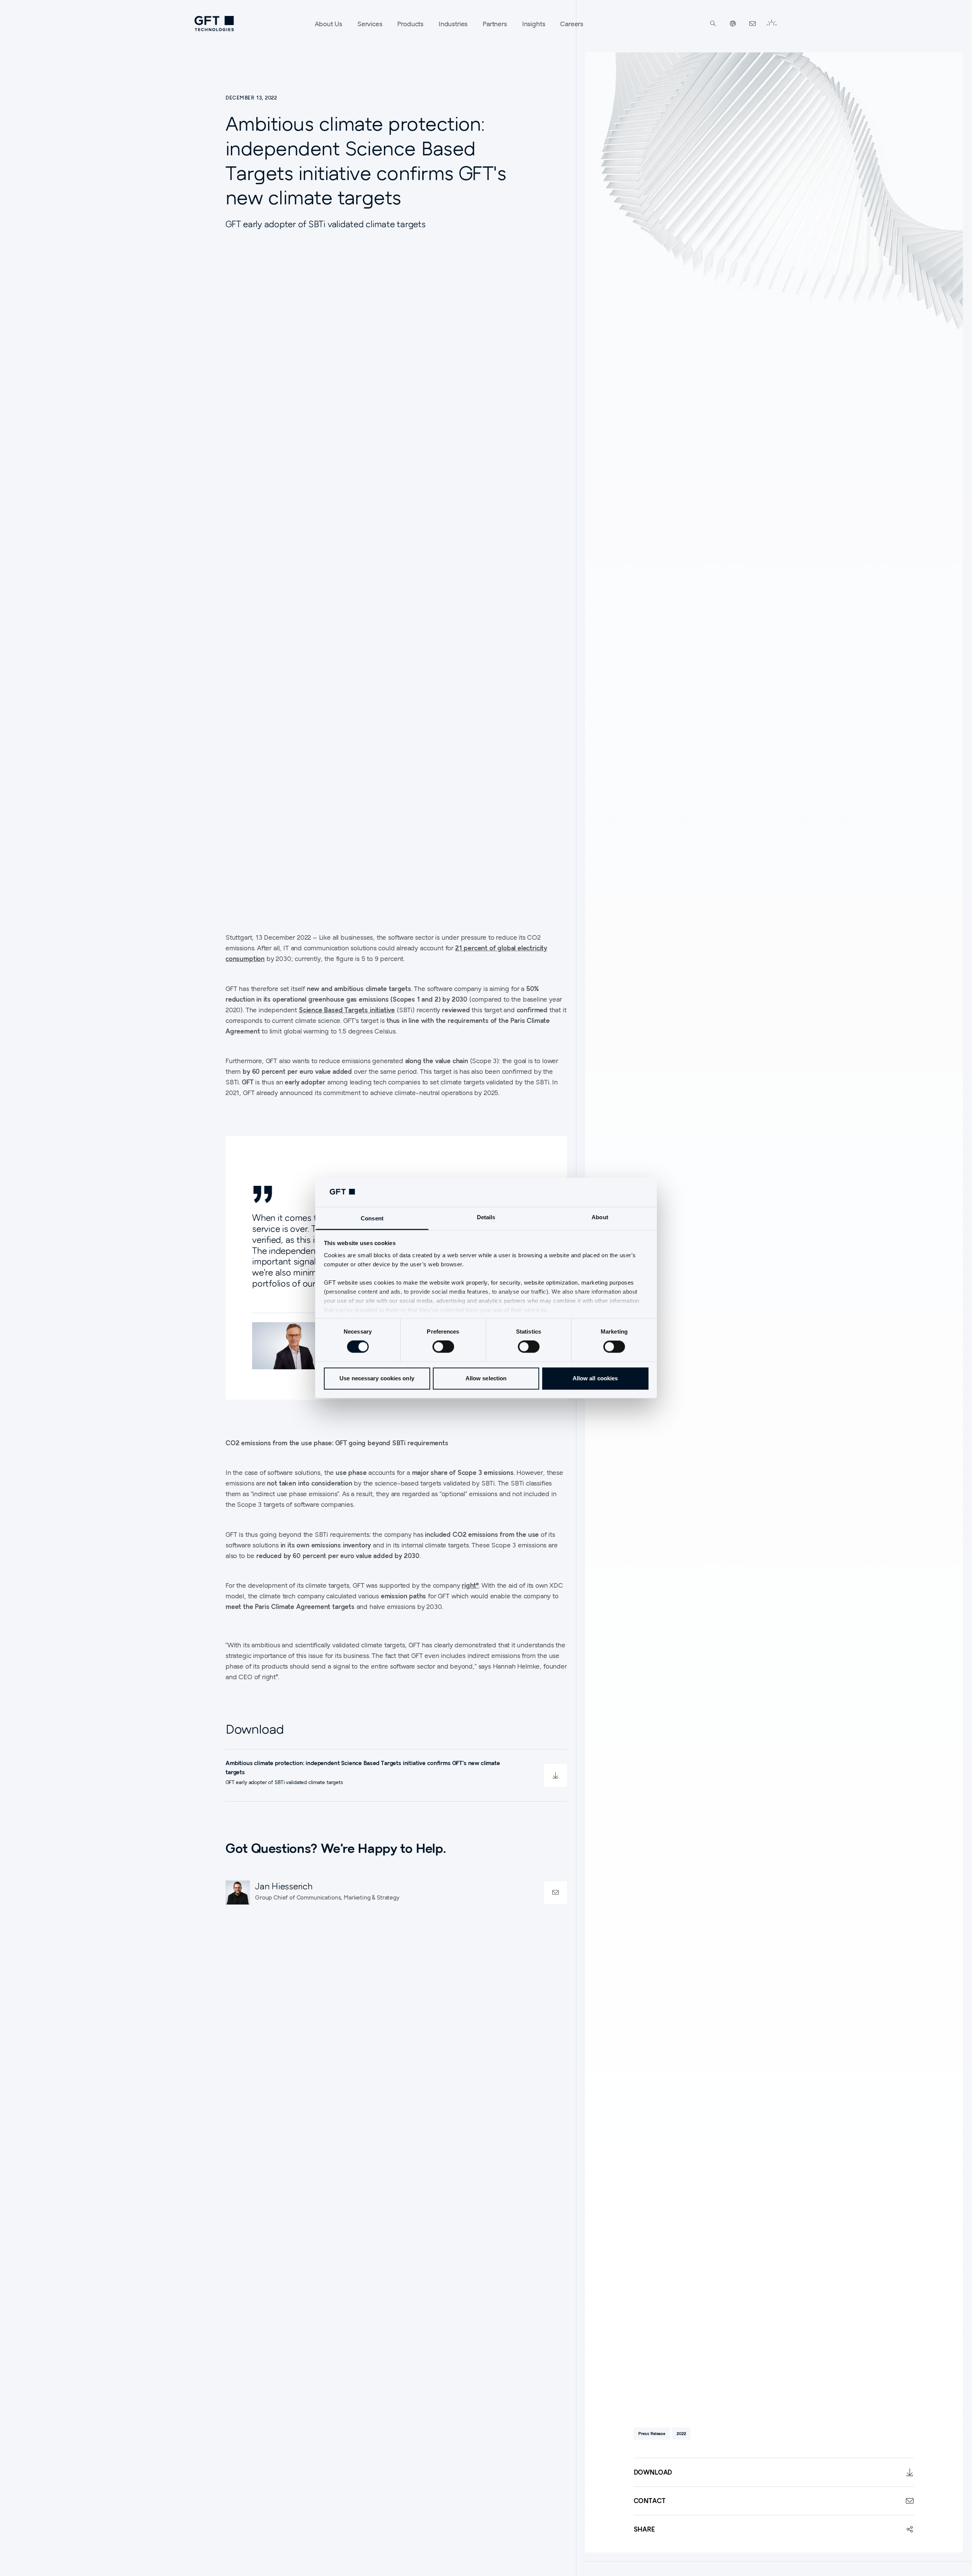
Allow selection (486, 1378)
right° (470, 1585)
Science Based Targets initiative (347, 1010)
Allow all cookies (595, 1378)
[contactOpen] (555, 1892)
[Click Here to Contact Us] (753, 24)
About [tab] (600, 1217)
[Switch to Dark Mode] (772, 24)
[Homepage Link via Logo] (214, 24)
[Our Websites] (733, 24)
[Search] (713, 24)
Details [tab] (486, 1217)
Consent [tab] (372, 1218)
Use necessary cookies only (377, 1378)
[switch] (443, 1347)
